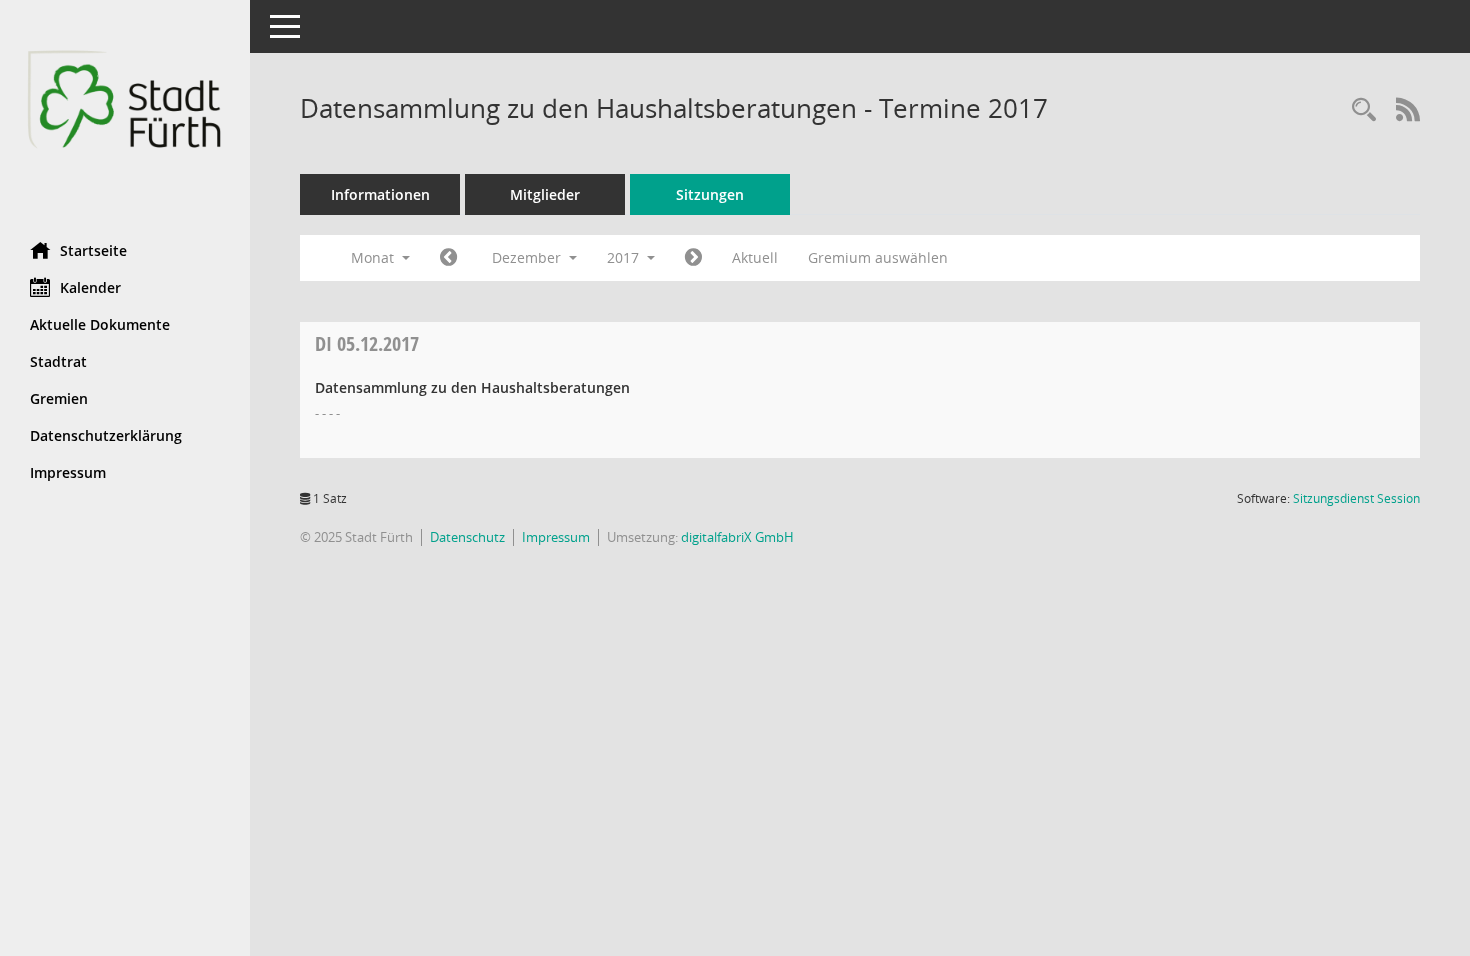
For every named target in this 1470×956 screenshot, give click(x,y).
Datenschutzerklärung (106, 435)
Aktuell (755, 257)
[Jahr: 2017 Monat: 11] (448, 258)
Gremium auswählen (878, 257)
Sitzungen (710, 194)
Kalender (90, 287)
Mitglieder (545, 194)
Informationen (380, 194)
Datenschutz (467, 537)
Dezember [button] (528, 257)
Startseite (93, 250)
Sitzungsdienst (1356, 498)
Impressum (68, 472)
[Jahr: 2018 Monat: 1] (693, 258)
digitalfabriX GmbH (737, 537)
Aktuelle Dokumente (100, 324)
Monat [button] (374, 257)
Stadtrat (58, 361)
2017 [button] (625, 257)
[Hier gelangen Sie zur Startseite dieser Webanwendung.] (125, 113)
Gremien (59, 398)
